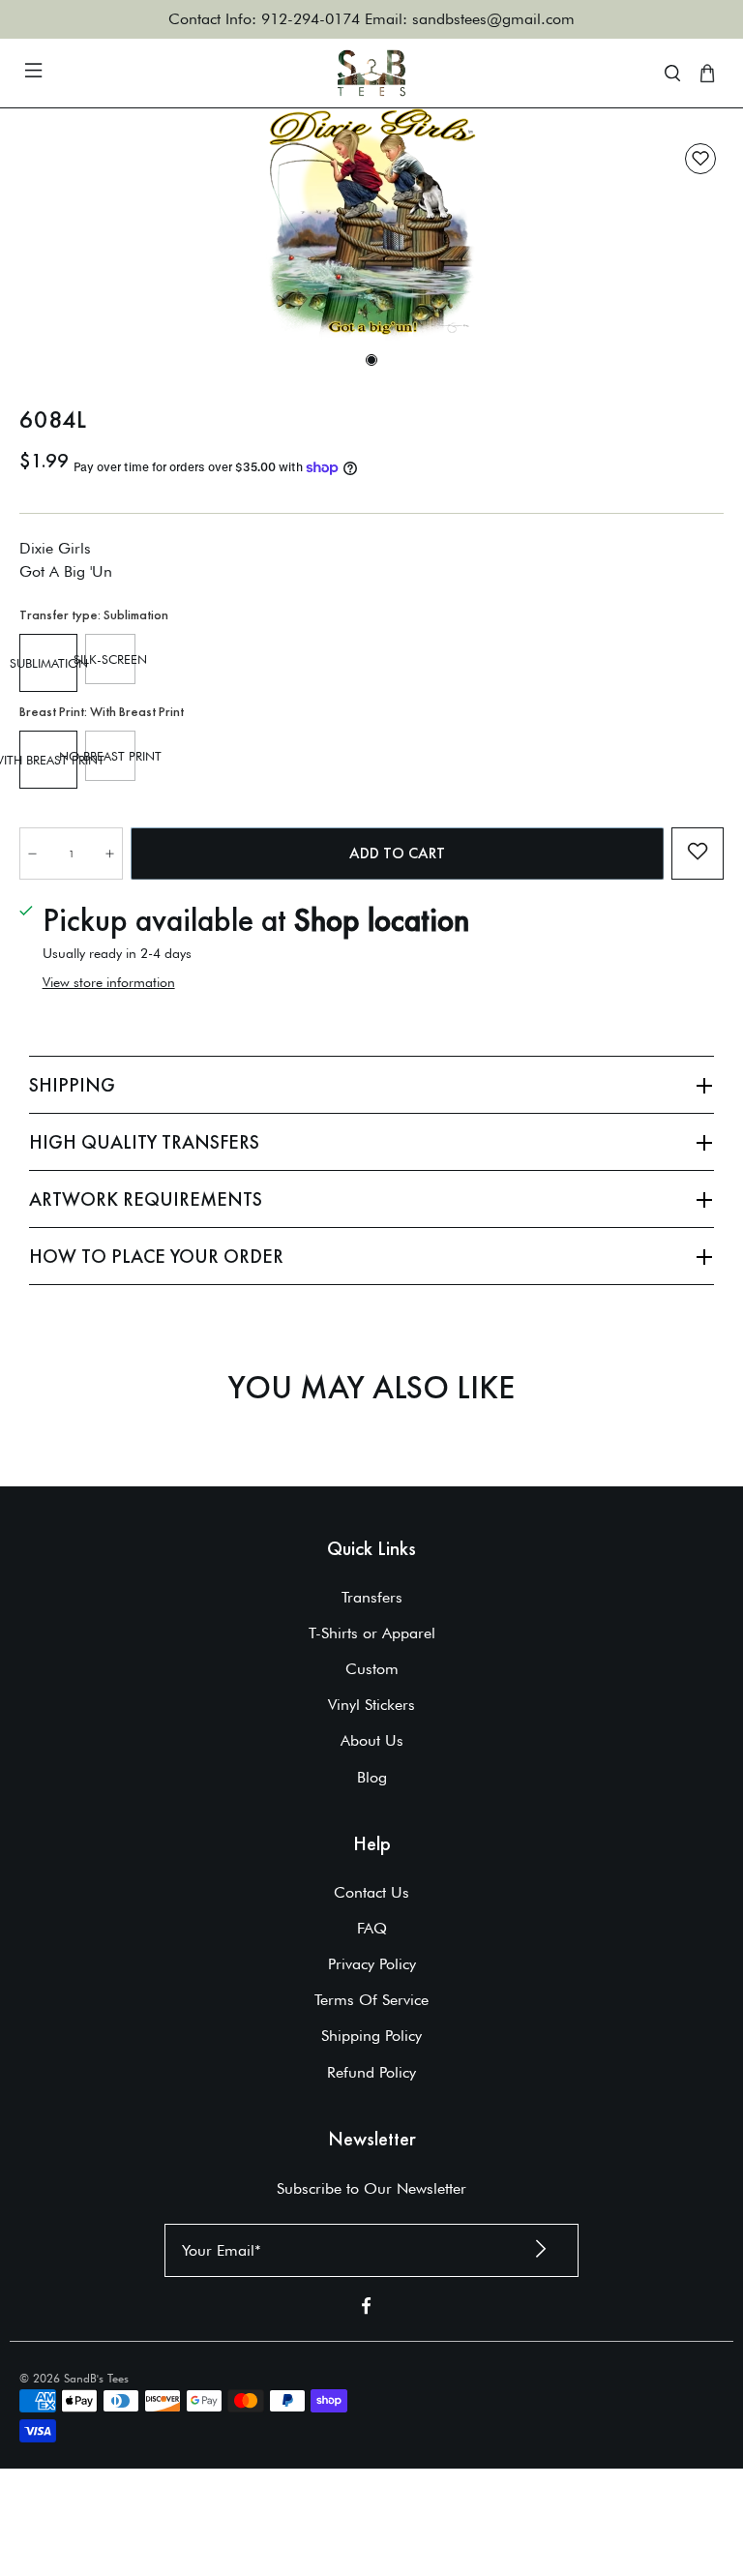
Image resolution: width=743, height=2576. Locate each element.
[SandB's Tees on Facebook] (366, 2309)
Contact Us (371, 1892)
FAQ (372, 1928)
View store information (109, 982)
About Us (372, 1740)
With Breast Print (48, 760)
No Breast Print (110, 756)
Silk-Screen (110, 659)
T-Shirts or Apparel (372, 1633)
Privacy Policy (372, 1964)
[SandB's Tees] (371, 73)
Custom (372, 1669)
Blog (372, 1777)
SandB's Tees (96, 2378)
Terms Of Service (371, 2000)
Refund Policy (371, 2072)
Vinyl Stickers (371, 1705)
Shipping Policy (371, 2036)
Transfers (372, 1597)
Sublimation (48, 663)
